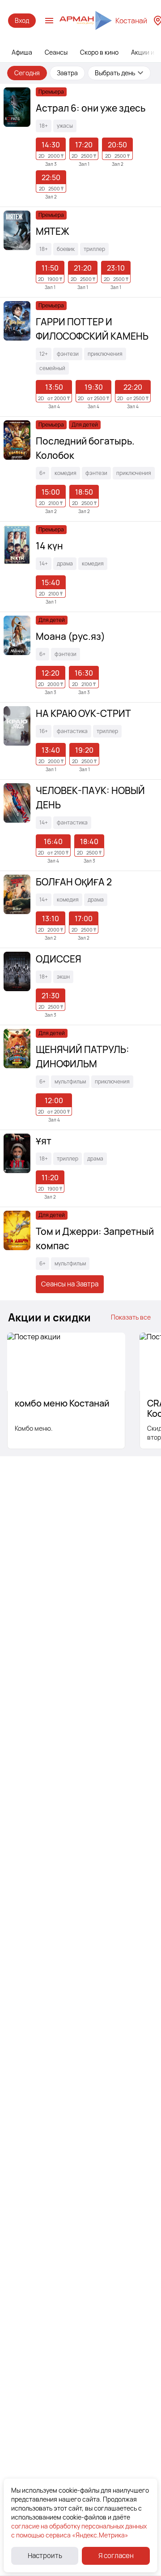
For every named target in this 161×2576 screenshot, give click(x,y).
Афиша (22, 52)
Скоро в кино (99, 52)
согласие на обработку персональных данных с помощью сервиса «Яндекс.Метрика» (79, 2531)
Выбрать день (115, 73)
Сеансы (56, 52)
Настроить (45, 2556)
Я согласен (116, 2556)
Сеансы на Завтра (70, 1284)
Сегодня (27, 73)
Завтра (67, 73)
